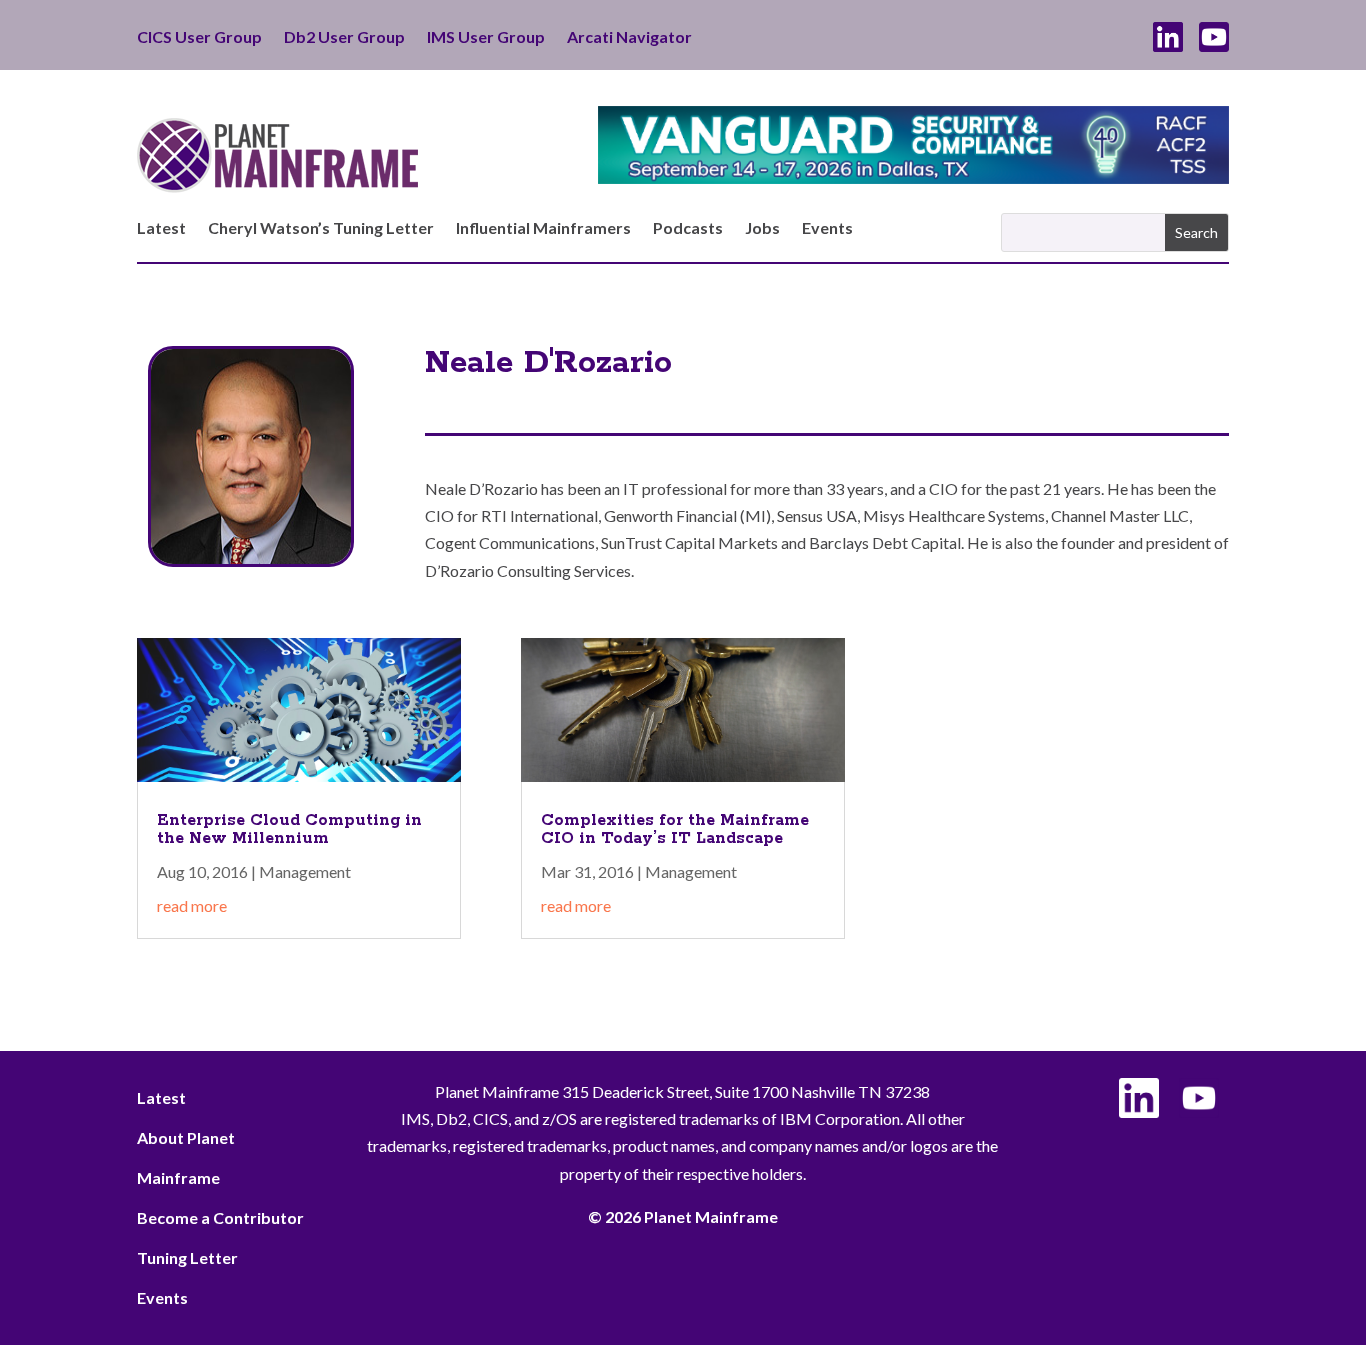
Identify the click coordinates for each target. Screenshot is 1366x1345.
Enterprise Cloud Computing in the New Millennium (289, 829)
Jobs (762, 229)
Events (827, 229)
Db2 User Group (344, 38)
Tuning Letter (187, 1257)
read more (192, 905)
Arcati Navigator (629, 38)
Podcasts (688, 229)
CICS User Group (199, 38)
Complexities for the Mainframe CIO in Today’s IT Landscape (675, 829)
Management (305, 871)
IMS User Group (486, 38)
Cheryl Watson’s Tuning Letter (321, 229)
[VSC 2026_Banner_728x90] (914, 177)
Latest (161, 229)
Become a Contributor (220, 1217)
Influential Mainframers (543, 229)
